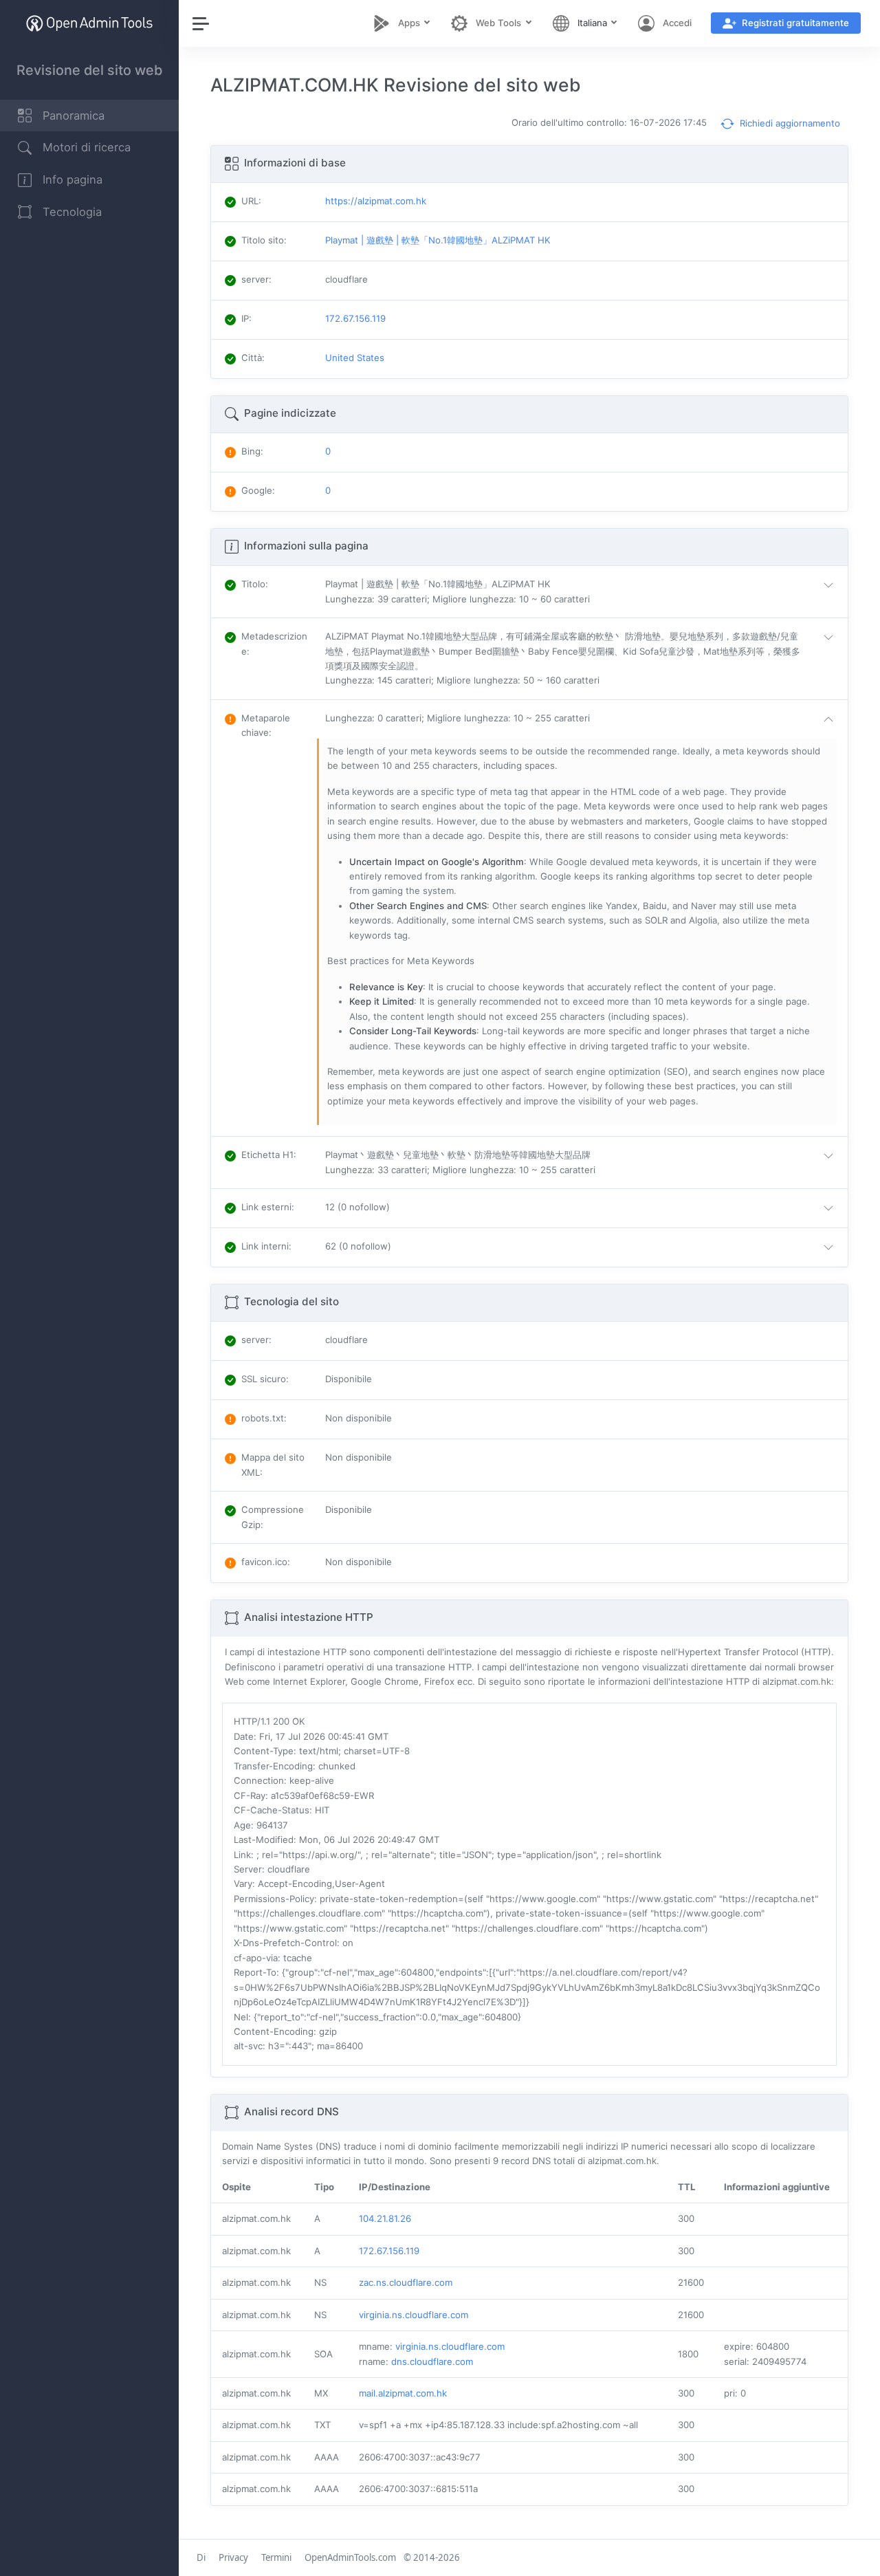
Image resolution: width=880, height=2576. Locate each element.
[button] (582, 592)
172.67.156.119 (389, 2251)
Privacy (233, 2557)
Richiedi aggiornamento (789, 123)
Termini (276, 2557)
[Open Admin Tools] (89, 23)
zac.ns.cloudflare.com (406, 2282)
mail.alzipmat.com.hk (403, 2393)
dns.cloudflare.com (432, 2361)
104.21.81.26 (385, 2218)
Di (201, 2557)
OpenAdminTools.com (350, 2557)
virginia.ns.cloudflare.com (414, 2315)
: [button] (255, 584)
